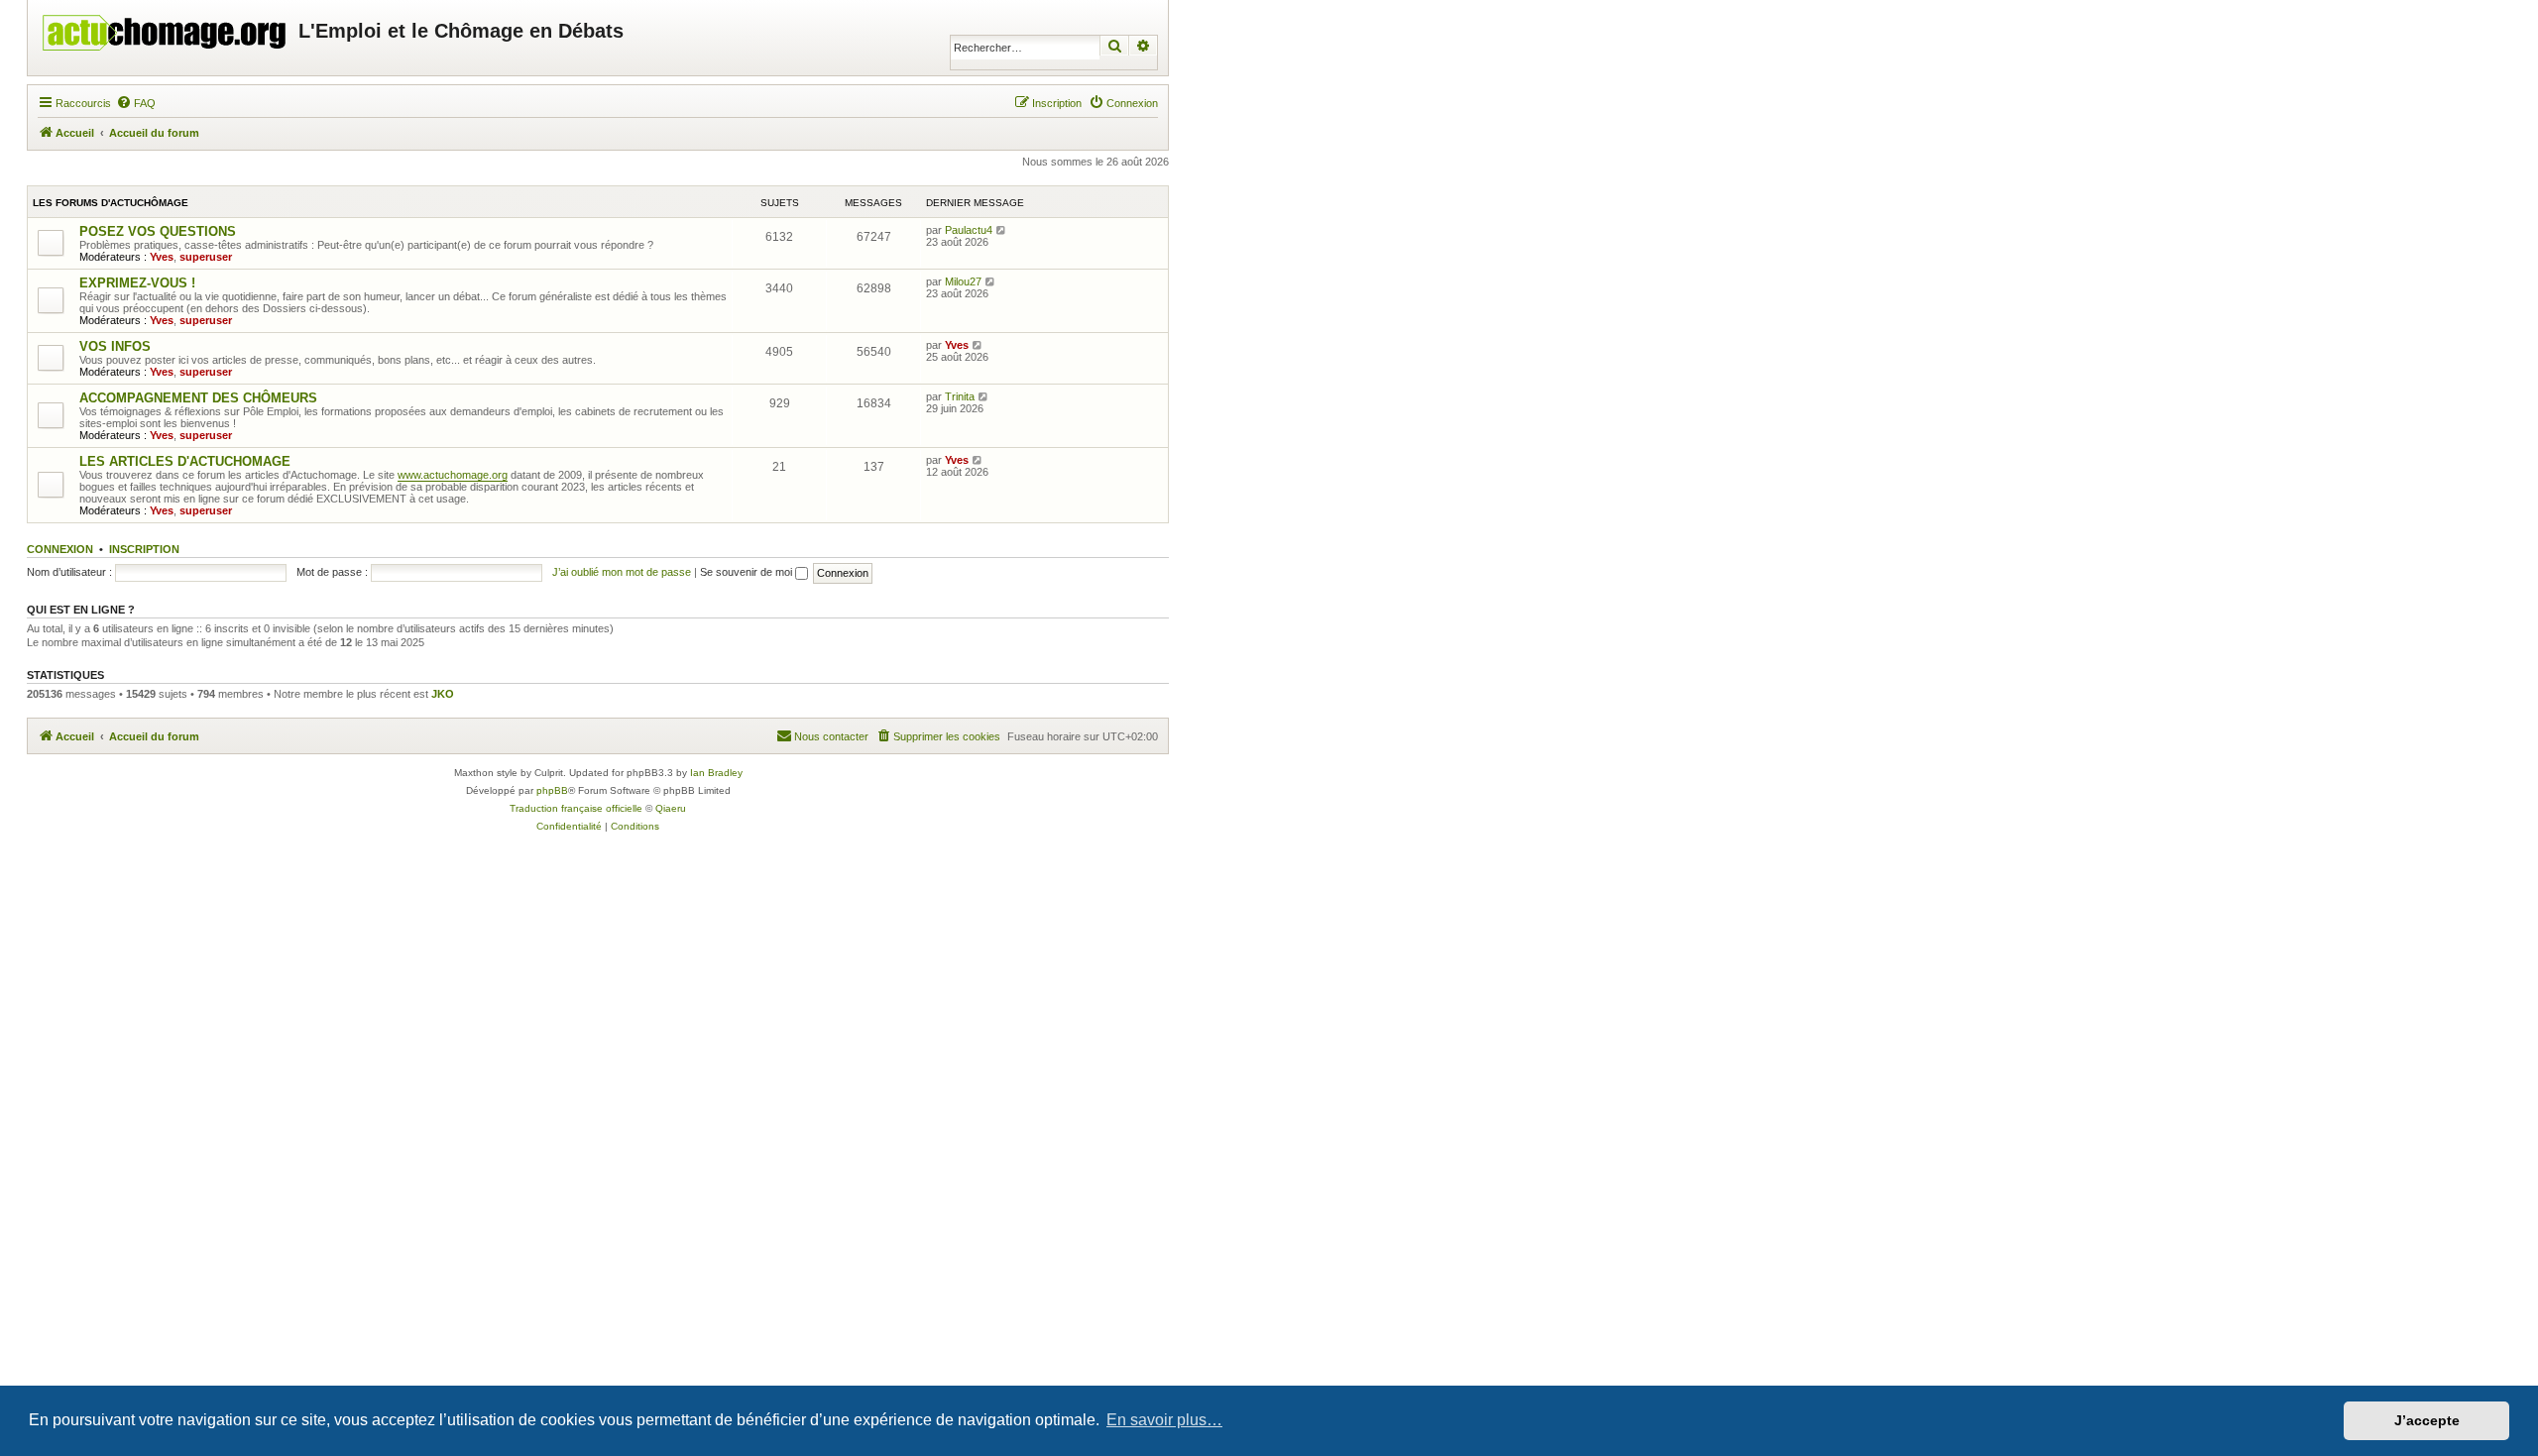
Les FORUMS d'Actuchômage (111, 203)
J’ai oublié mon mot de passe (622, 572)
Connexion (60, 549)
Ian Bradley (716, 773)
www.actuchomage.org (453, 475)
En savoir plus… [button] (1164, 1420)
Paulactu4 (969, 230)
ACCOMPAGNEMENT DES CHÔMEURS (198, 398)
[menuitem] (136, 103)
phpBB (552, 790)
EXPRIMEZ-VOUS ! (137, 283)
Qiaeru (671, 808)
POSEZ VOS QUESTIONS (158, 231)
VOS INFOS (115, 346)
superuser (206, 257)
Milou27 (963, 281)
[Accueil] (166, 28)
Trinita (960, 396)
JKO (443, 694)
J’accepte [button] (2427, 1420)
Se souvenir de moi (748, 572)
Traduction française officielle (576, 808)
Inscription (144, 549)
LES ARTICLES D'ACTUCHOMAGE (185, 461)
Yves (162, 257)
